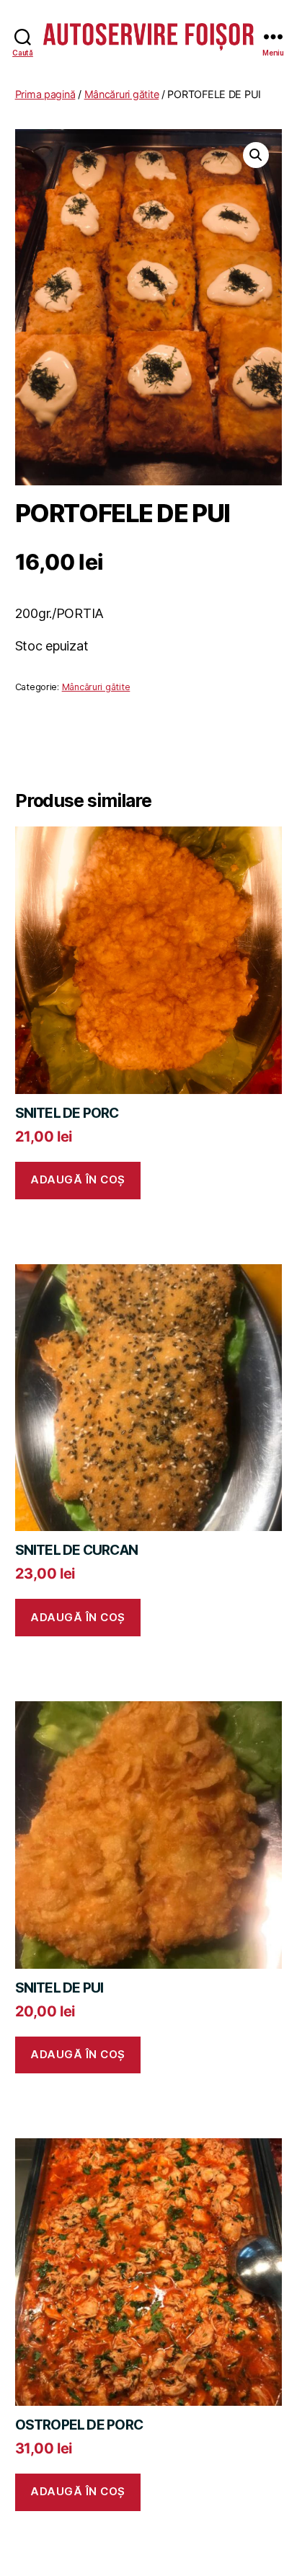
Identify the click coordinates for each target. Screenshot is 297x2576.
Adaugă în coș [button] (78, 1179)
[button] (256, 155)
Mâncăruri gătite (122, 94)
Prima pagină (45, 94)
